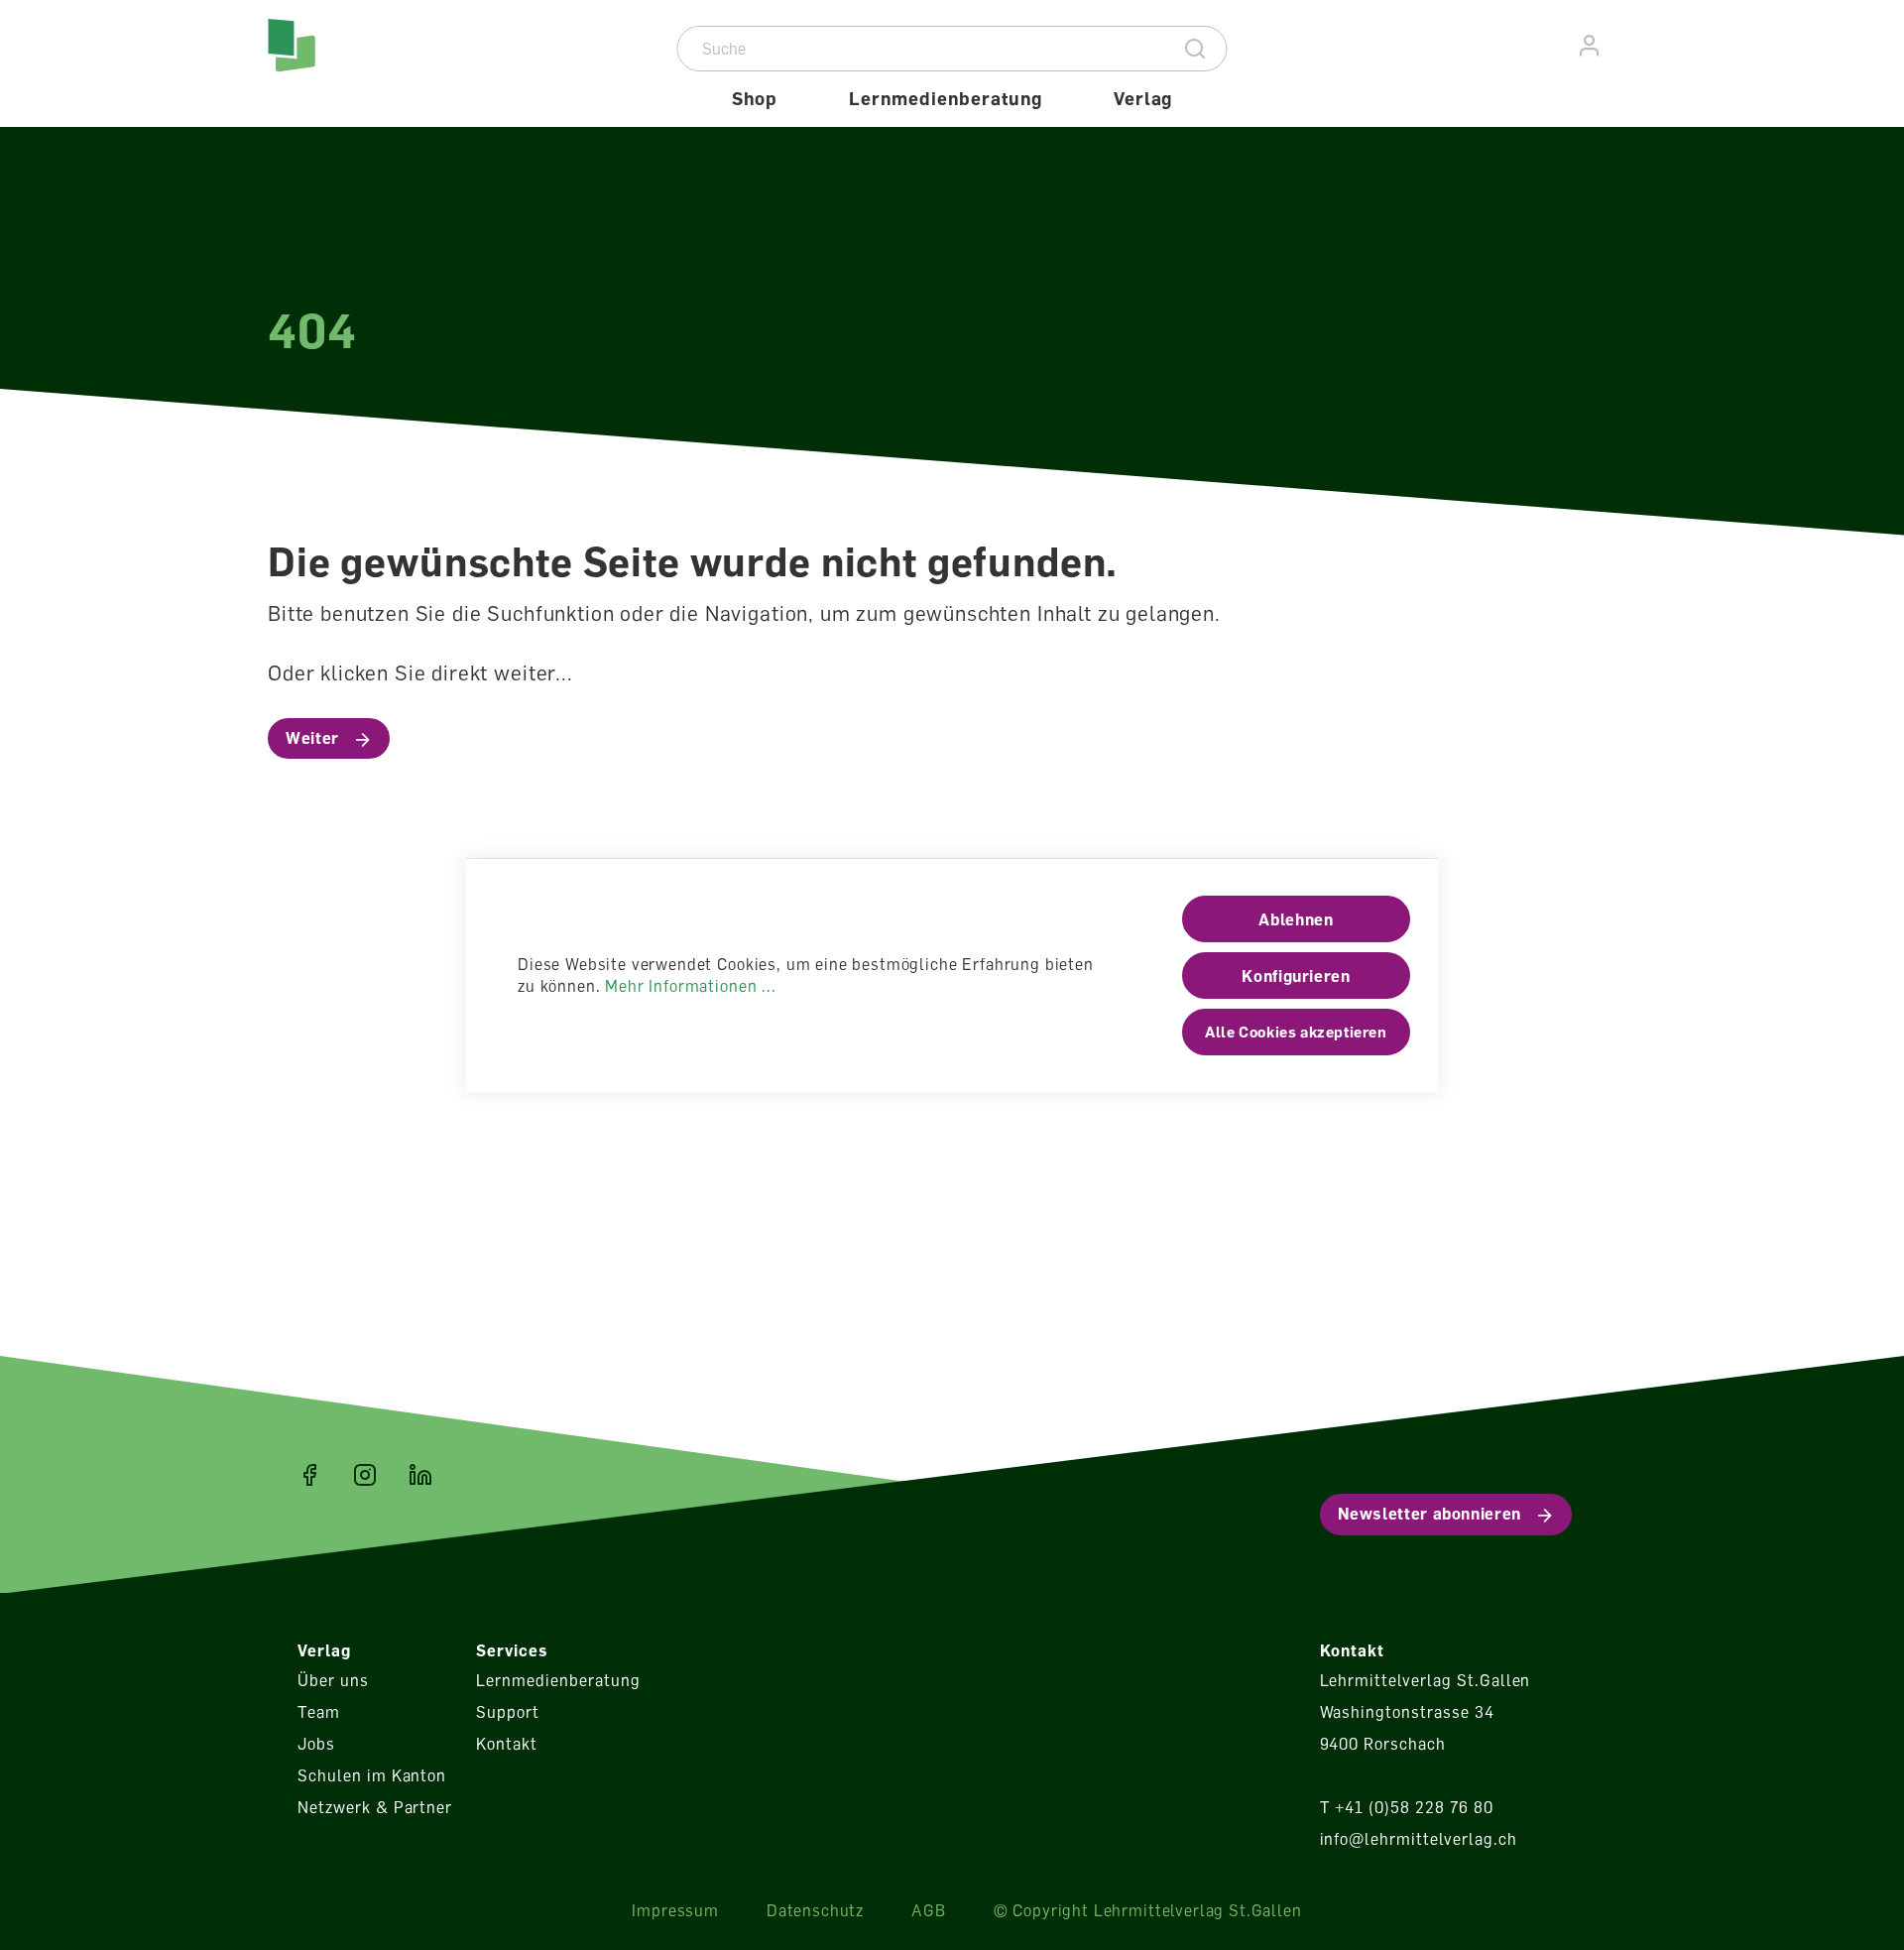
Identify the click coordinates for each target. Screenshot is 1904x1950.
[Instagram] (365, 1475)
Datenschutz (815, 1910)
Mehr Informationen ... (690, 986)
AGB (929, 1910)
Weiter (312, 738)
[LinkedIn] (420, 1475)
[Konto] (1590, 46)
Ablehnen (1296, 919)
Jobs (316, 1744)
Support (508, 1712)
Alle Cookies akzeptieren (1296, 1032)
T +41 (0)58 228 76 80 (1407, 1807)
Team (319, 1712)
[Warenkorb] (1625, 43)
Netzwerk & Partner (375, 1807)
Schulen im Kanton (372, 1775)
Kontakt (507, 1744)
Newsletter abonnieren (1429, 1514)
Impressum (675, 1910)
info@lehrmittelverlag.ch (1419, 1839)
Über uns (333, 1680)
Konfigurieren (1296, 976)
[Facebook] (309, 1475)
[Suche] (1195, 49)
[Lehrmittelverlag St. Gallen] (353, 63)
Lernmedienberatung (558, 1680)
